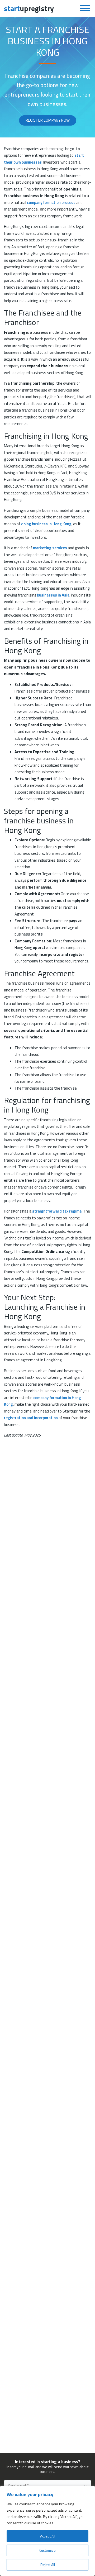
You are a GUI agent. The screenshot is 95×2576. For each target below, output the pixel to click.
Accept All (48, 2536)
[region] (47, 2531)
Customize (47, 2550)
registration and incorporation (31, 1418)
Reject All (48, 2565)
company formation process (51, 202)
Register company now (48, 120)
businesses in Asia (53, 595)
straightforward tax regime (57, 1211)
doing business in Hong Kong (46, 524)
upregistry (29, 8)
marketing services (50, 548)
